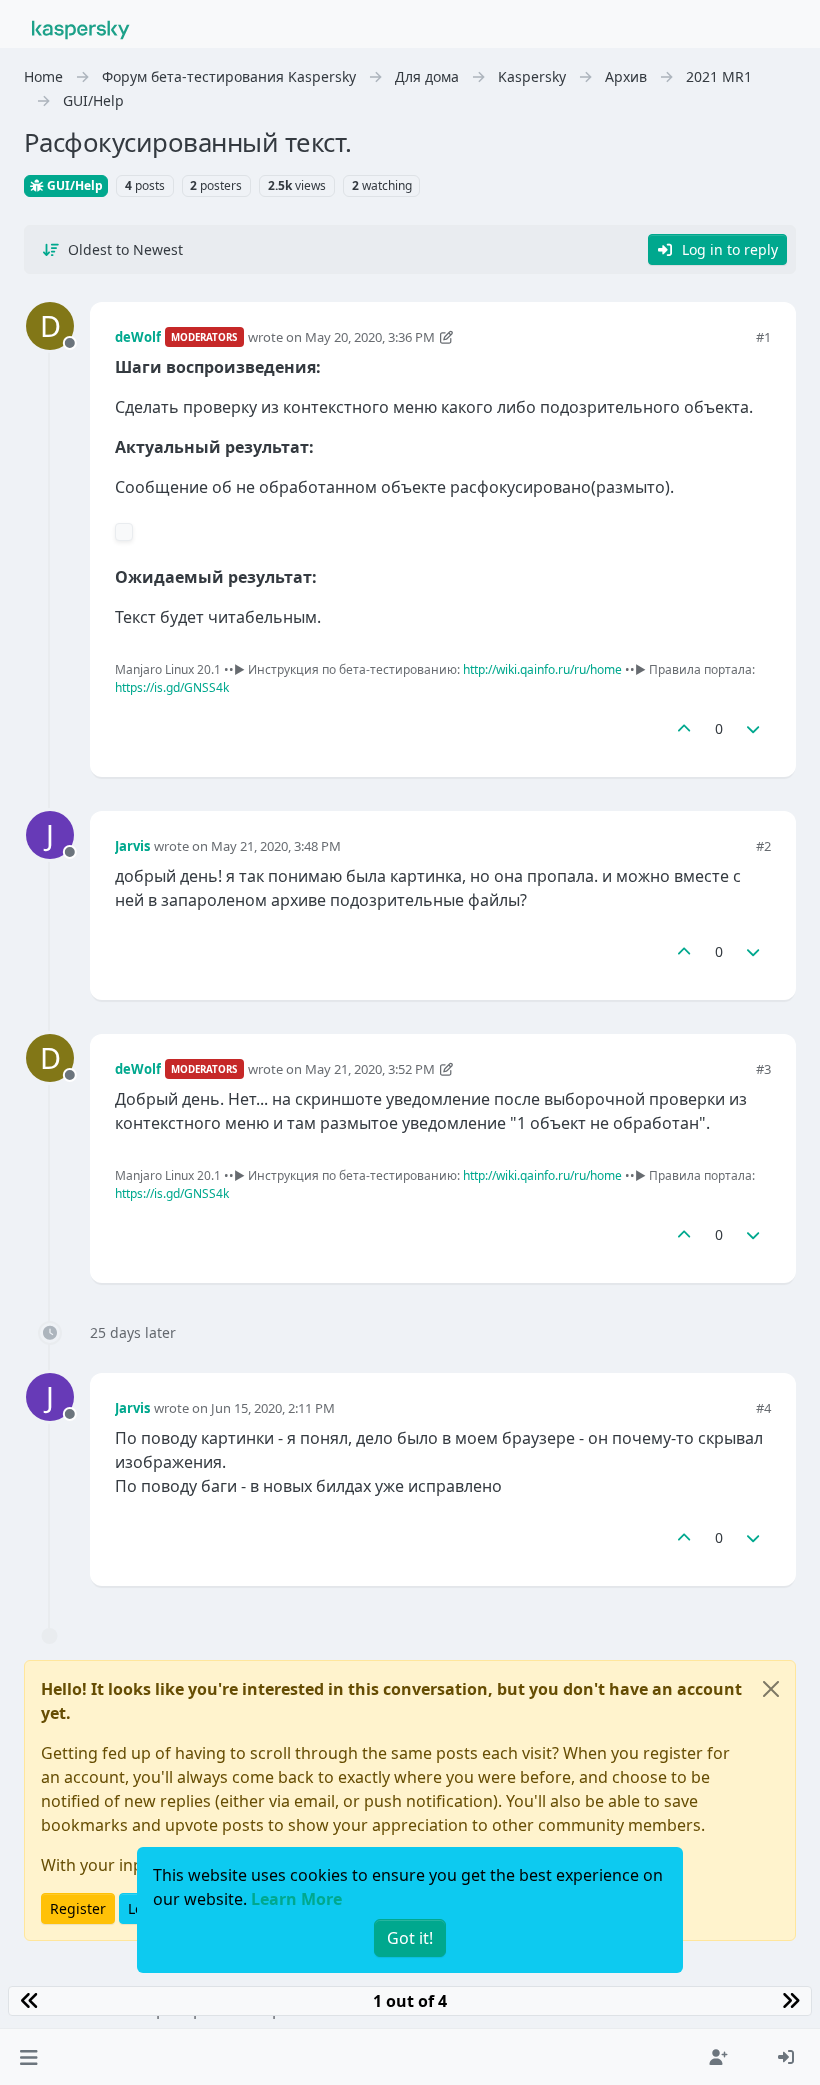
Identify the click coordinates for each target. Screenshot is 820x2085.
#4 (763, 1408)
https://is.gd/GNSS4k (172, 687)
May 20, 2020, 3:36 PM (370, 337)
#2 (763, 846)
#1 (763, 337)
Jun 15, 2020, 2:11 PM (273, 1408)
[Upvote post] (684, 728)
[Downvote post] (754, 728)
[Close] (771, 1689)
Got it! (410, 1938)
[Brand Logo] (81, 28)
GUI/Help (73, 185)
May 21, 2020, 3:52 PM (370, 1069)
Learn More (296, 1899)
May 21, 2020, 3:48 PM (276, 846)
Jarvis (132, 846)
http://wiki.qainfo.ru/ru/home (542, 669)
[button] (28, 2057)
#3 (763, 1069)
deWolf (138, 337)
